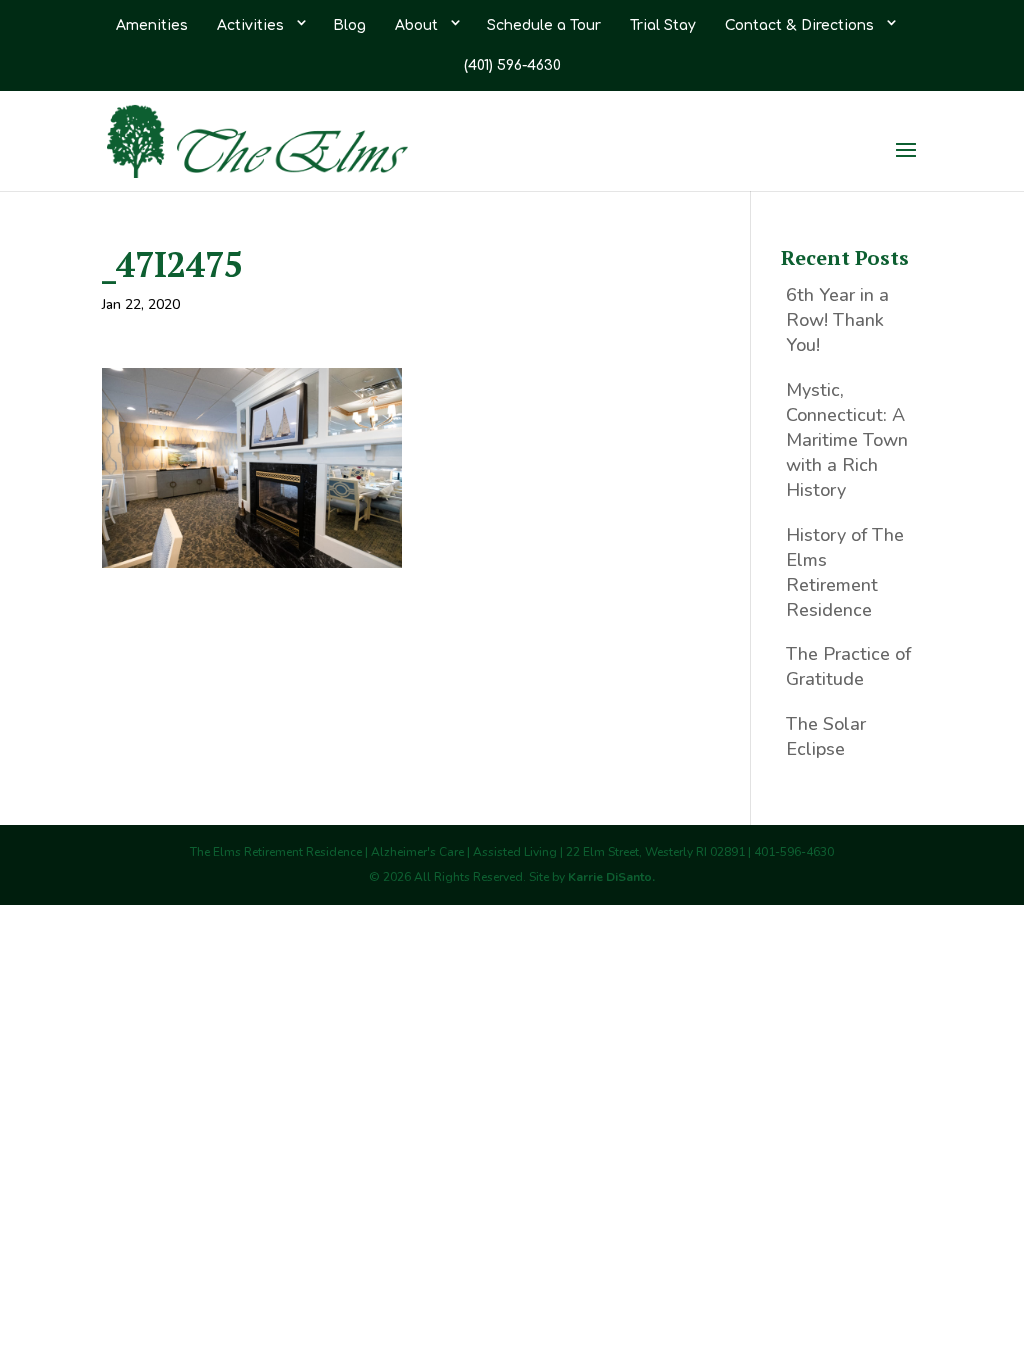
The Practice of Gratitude (848, 666)
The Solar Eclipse (826, 736)
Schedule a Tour (544, 25)
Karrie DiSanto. (611, 877)
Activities (250, 25)
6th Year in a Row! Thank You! (837, 320)
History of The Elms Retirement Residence (845, 573)
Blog (349, 25)
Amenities (152, 25)
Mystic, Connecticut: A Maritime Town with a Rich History (847, 440)
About (416, 25)
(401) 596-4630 (512, 65)
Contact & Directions (799, 25)
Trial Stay (663, 25)
